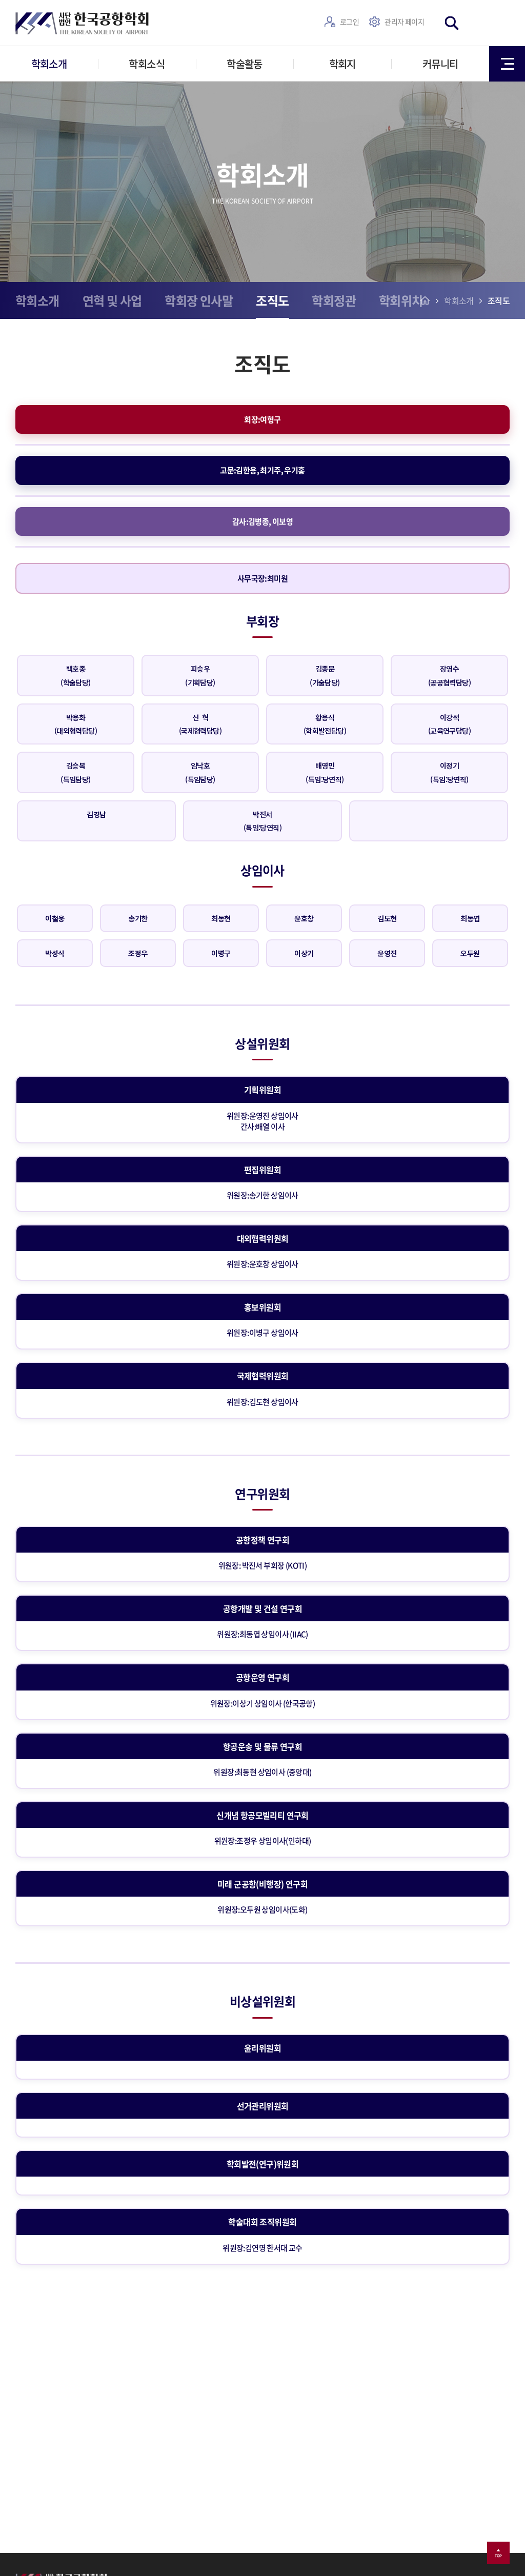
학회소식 (147, 64)
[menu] (507, 64)
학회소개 (49, 64)
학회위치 (401, 300)
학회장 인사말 (199, 300)
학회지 (342, 64)
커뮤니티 (440, 64)
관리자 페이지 (404, 22)
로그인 (349, 22)
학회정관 (334, 300)
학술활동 (245, 64)
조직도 (272, 300)
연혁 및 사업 (112, 300)
